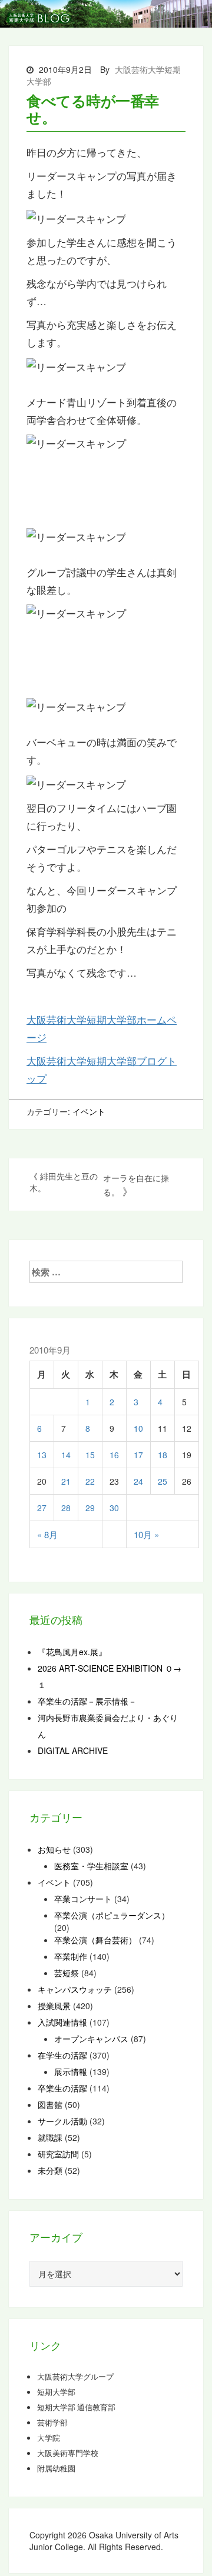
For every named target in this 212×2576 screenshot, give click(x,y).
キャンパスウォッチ (75, 1989)
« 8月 (47, 1534)
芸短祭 (67, 1973)
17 (138, 1455)
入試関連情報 (62, 2022)
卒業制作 (71, 1956)
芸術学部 (52, 2423)
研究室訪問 (58, 2154)
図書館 (50, 2104)
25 (163, 1481)
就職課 (50, 2137)
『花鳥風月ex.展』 (72, 1652)
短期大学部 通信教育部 (76, 2407)
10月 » (146, 1534)
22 (90, 1481)
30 (114, 1508)
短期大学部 (56, 2392)
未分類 (50, 2170)
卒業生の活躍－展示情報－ (87, 1701)
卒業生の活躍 (62, 2088)
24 (138, 1481)
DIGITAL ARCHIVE (73, 1750)
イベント (89, 1111)
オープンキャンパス (91, 2039)
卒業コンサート (83, 1899)
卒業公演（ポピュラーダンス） (112, 1915)
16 (114, 1455)
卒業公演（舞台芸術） (95, 1940)
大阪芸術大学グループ (75, 2377)
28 (66, 1508)
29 (90, 1508)
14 (66, 1455)
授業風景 (54, 2006)
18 (163, 1455)
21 (66, 1481)
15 (90, 1455)
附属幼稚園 (56, 2468)
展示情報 (71, 2072)
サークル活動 (62, 2121)
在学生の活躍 (62, 2055)
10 (138, 1428)
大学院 (49, 2438)
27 (42, 1508)
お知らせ (54, 1849)
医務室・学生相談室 (91, 1866)
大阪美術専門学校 (68, 2453)
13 (42, 1455)
